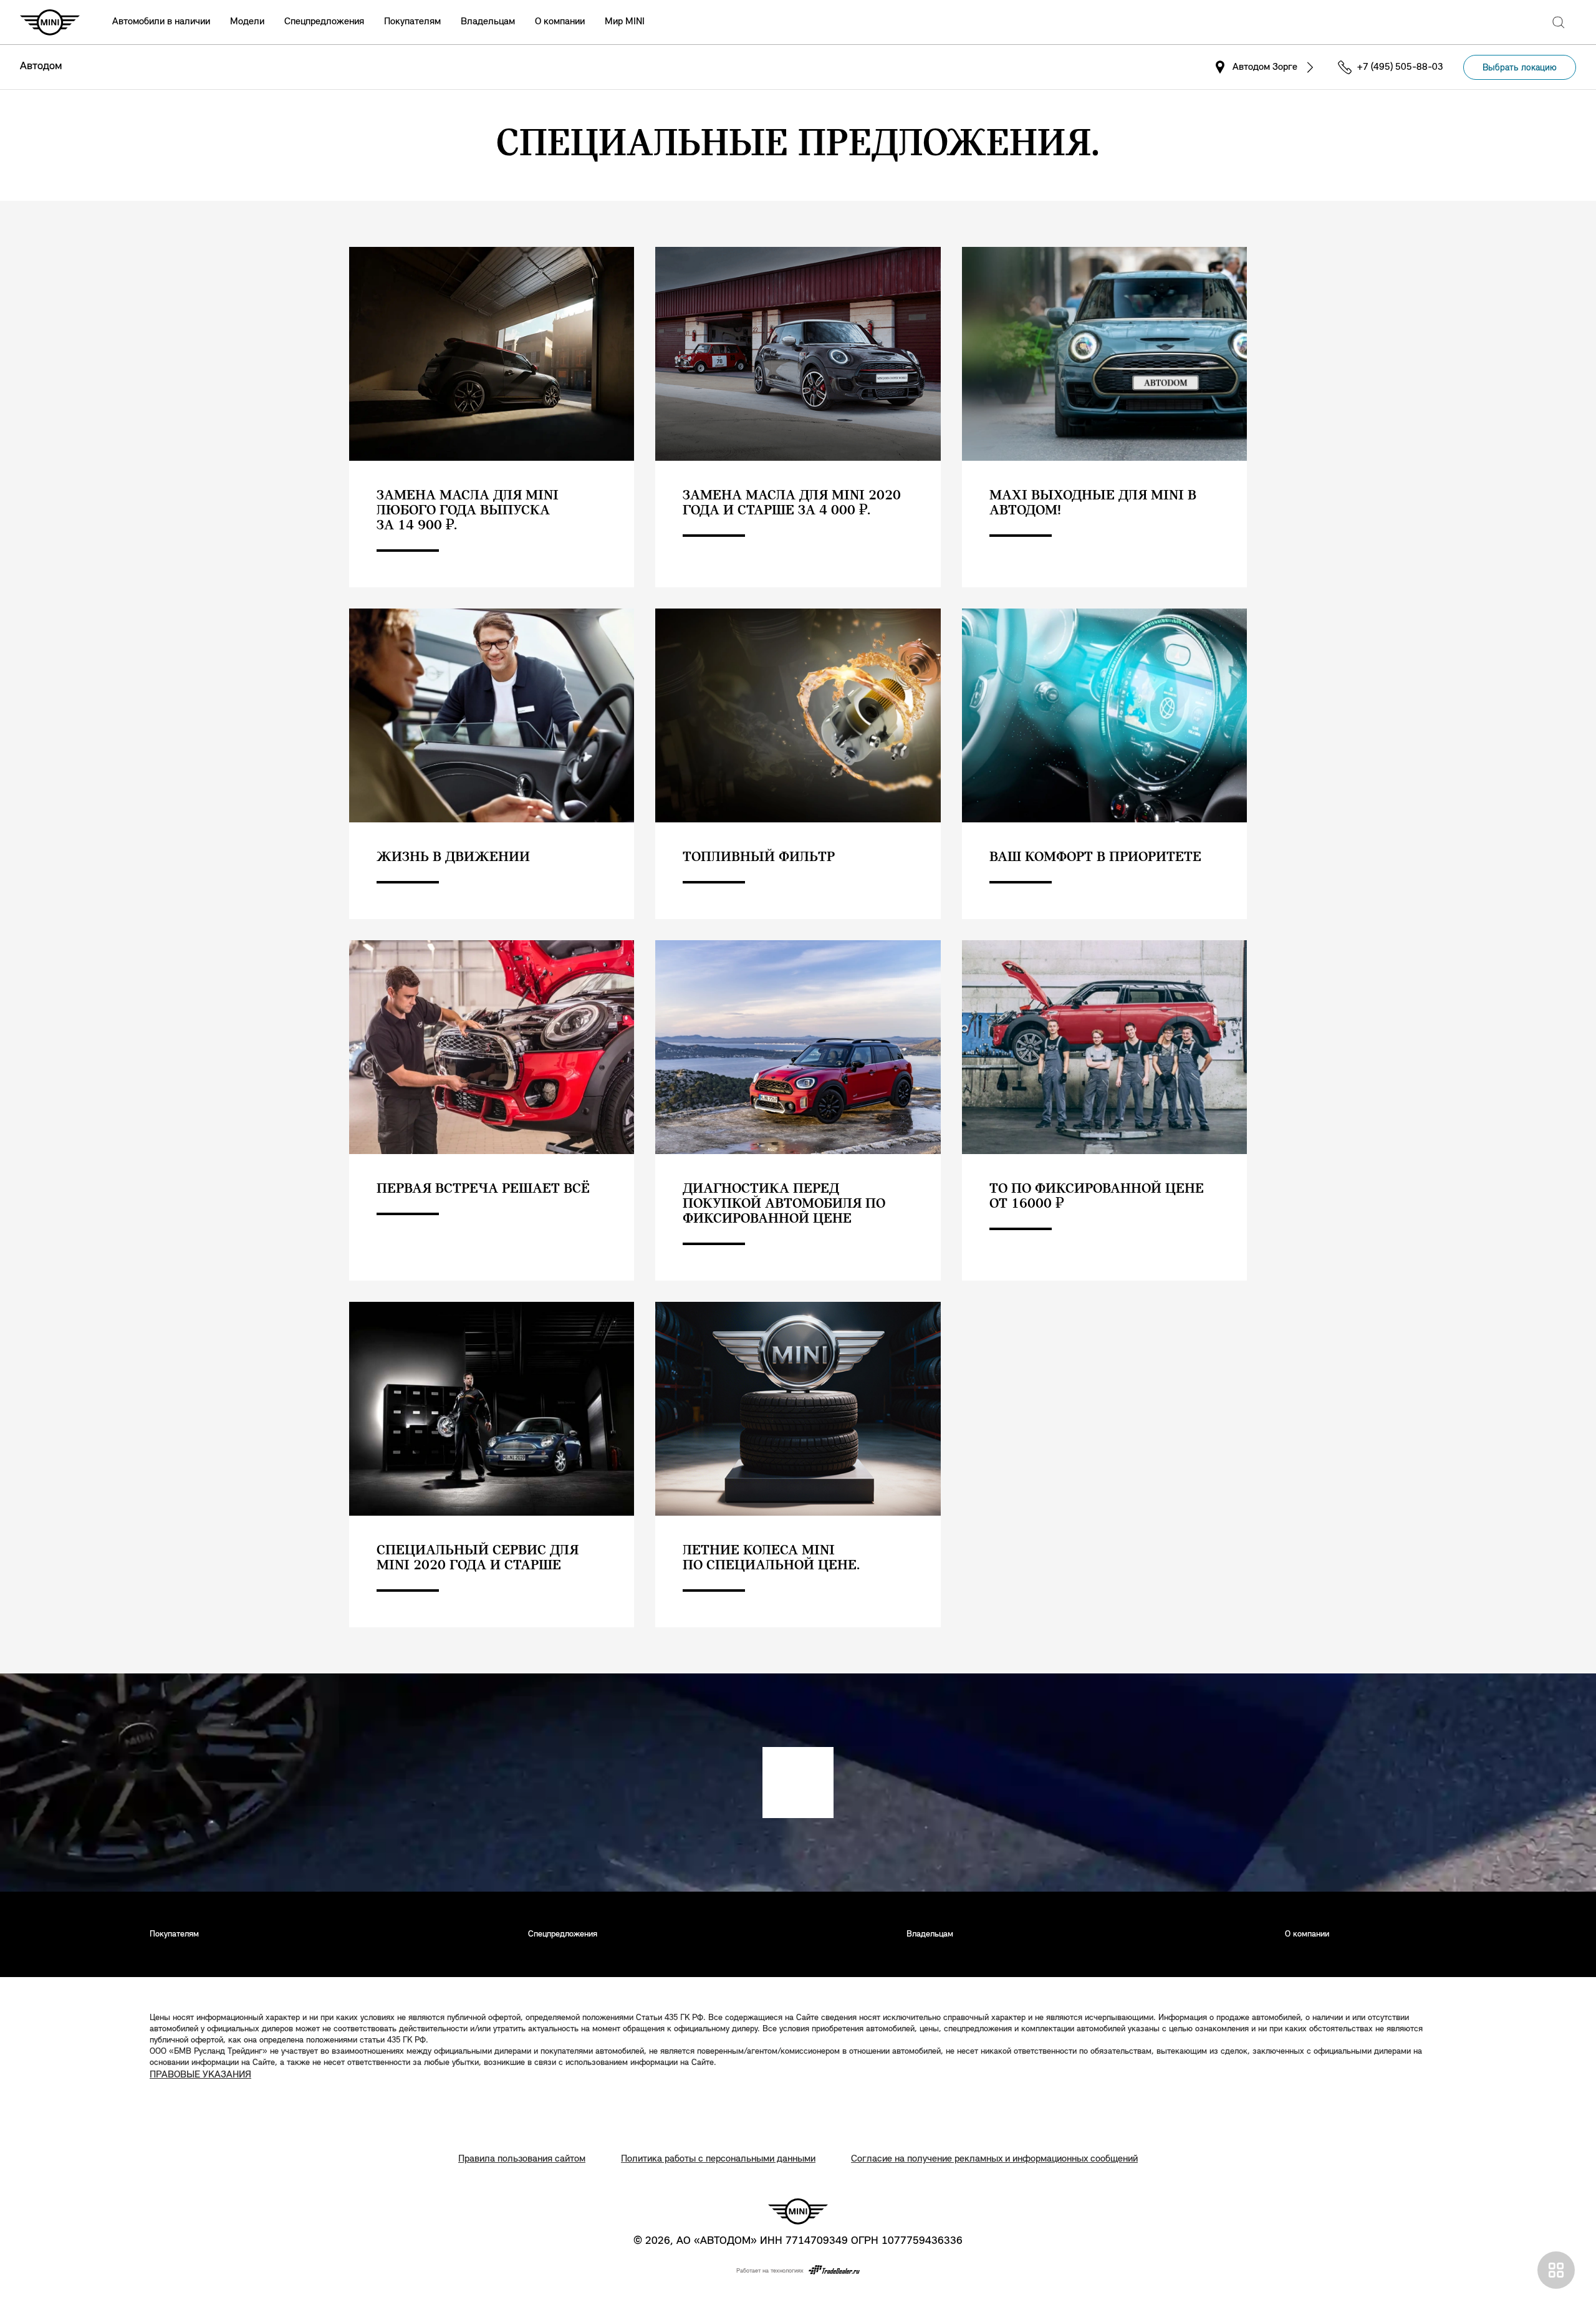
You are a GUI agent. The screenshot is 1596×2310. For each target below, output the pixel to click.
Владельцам (488, 22)
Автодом (41, 67)
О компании (560, 22)
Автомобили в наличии (161, 22)
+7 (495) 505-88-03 (1400, 67)
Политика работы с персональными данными (718, 2159)
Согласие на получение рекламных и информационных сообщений (994, 2159)
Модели (247, 22)
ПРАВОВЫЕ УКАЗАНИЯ (200, 2075)
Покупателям (412, 22)
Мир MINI (625, 22)
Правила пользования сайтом (522, 2159)
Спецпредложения (324, 22)
